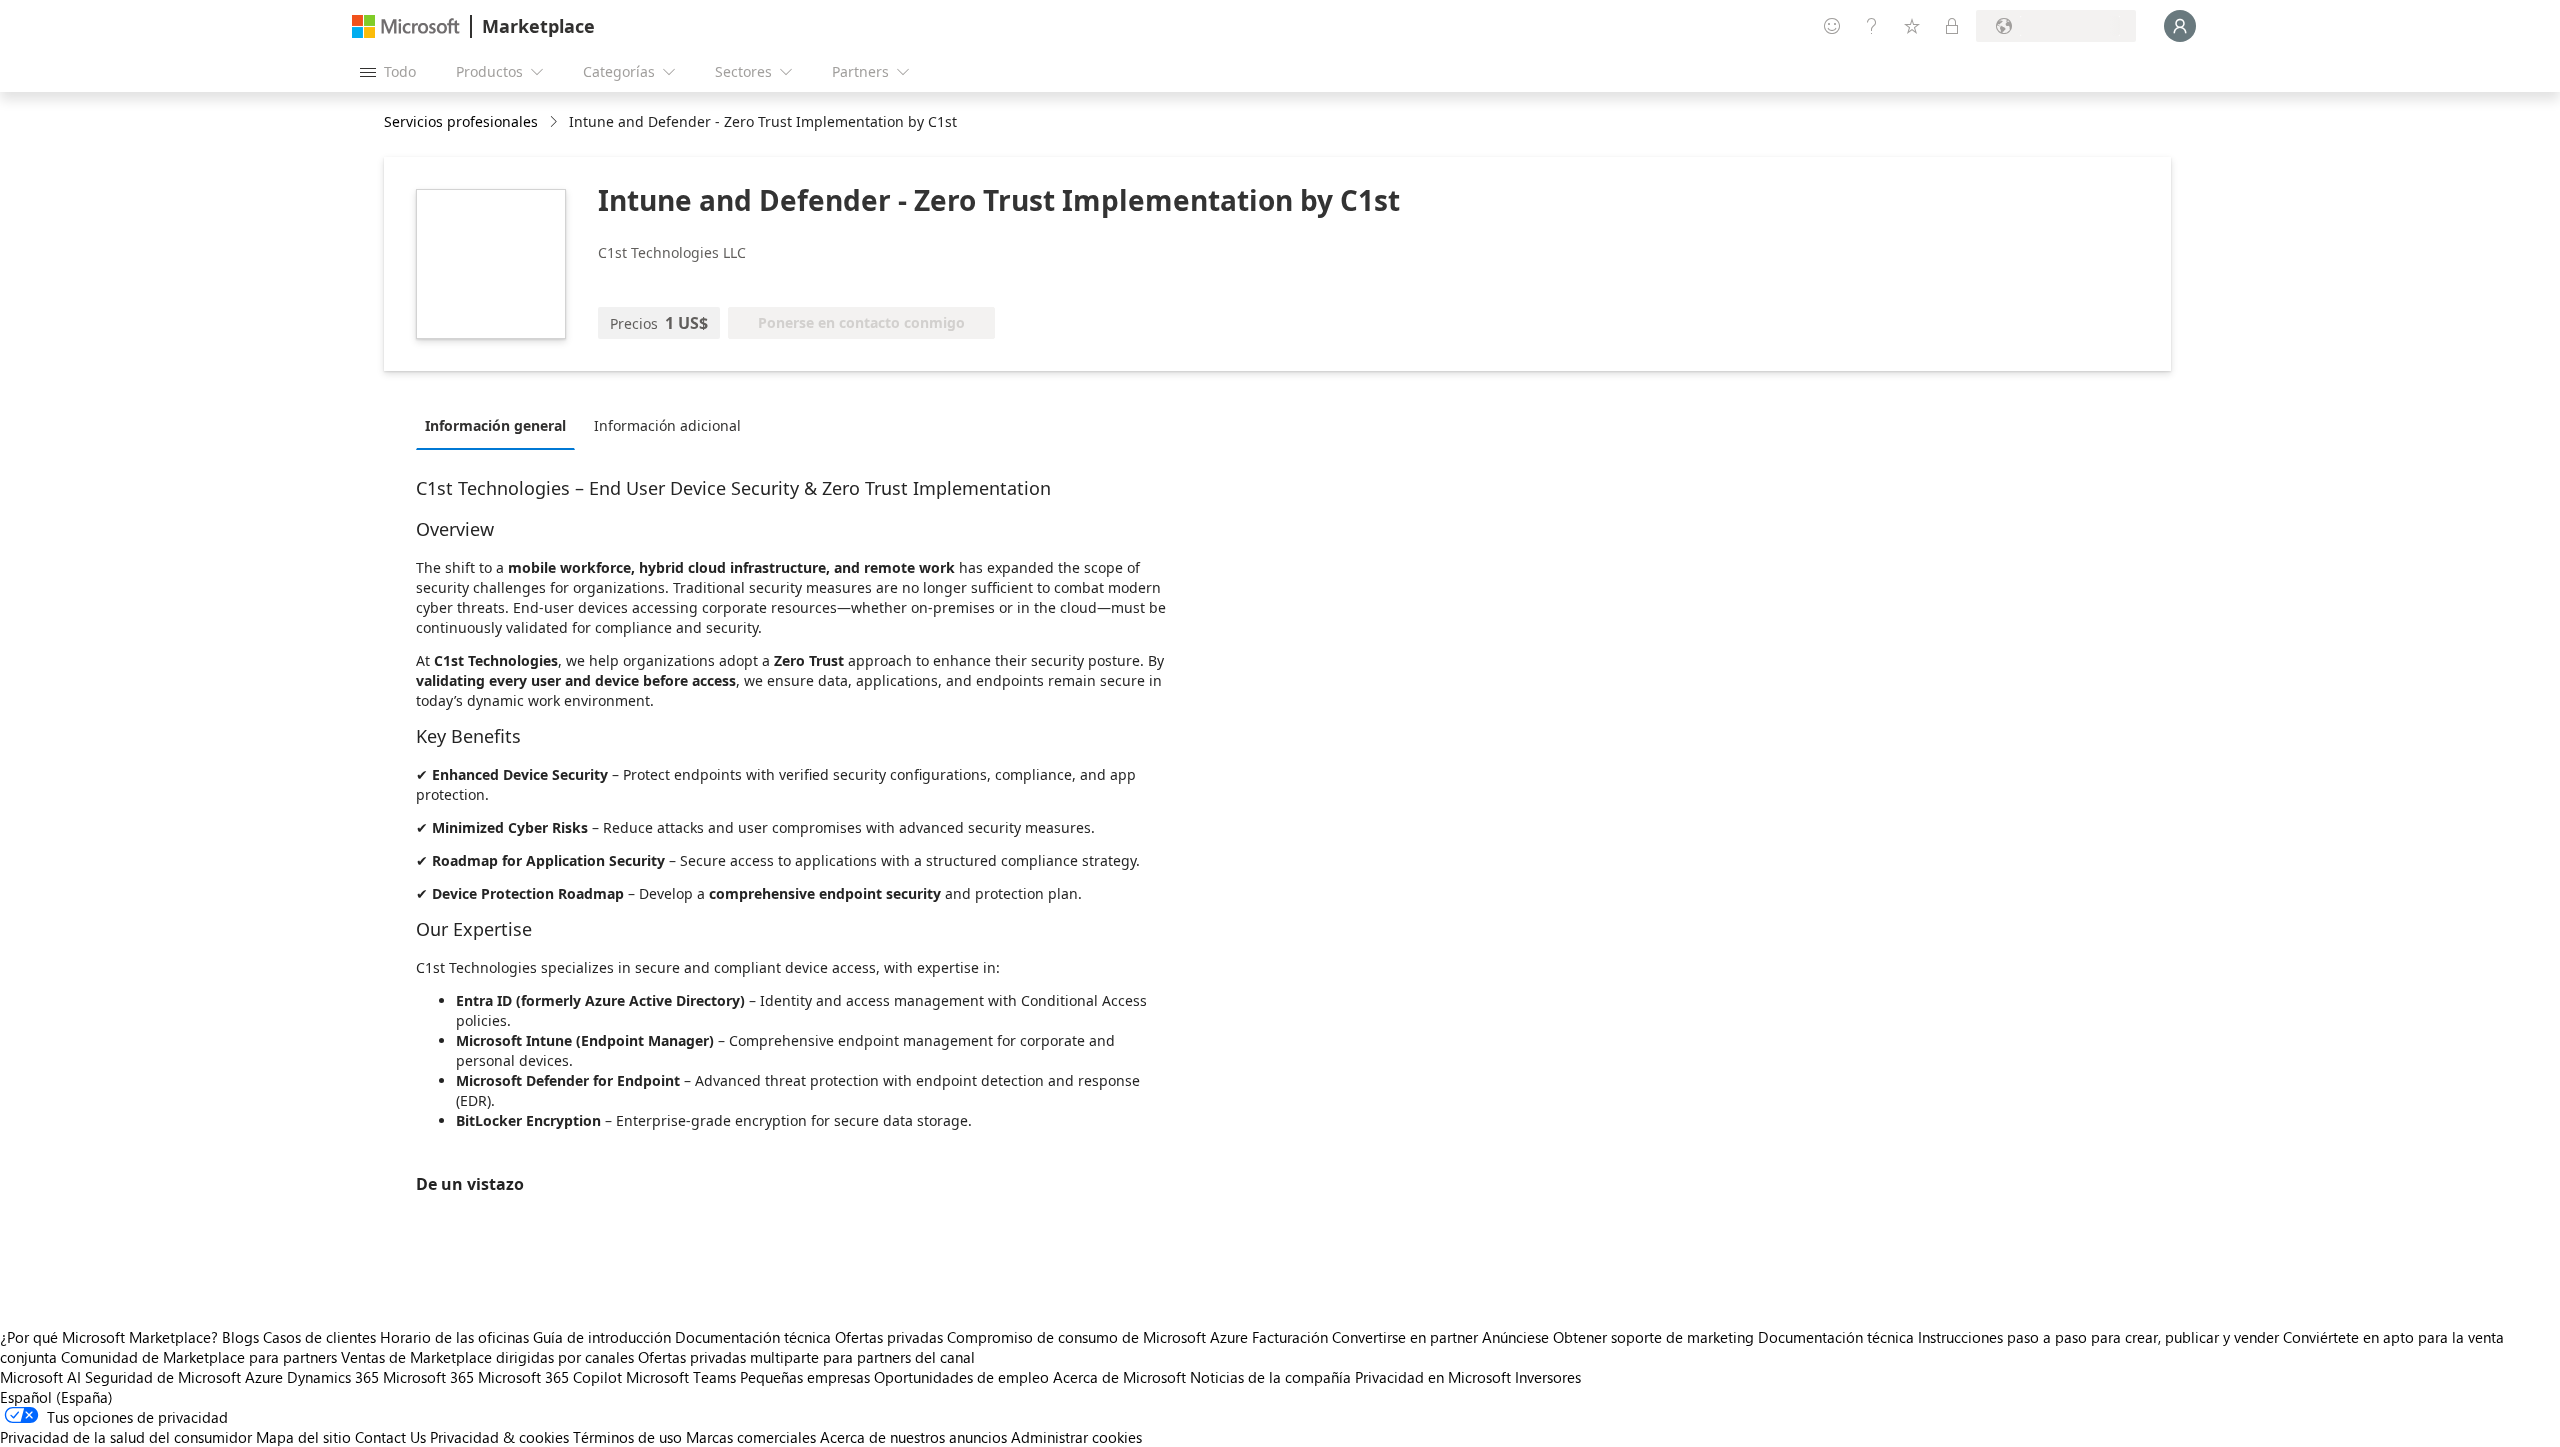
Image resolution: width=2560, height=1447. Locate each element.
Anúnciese (1515, 1337)
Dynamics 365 (333, 1377)
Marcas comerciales (751, 1437)
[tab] (500, 425)
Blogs (240, 1337)
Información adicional (667, 425)
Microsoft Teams (681, 1377)
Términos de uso (627, 1437)
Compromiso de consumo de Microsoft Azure (1099, 1337)
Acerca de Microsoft (1119, 1377)
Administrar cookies (1076, 1437)
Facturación (1290, 1337)
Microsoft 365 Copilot (550, 1377)
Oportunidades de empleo (961, 1377)
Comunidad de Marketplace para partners (199, 1357)
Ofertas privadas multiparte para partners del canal (806, 1357)
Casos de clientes (319, 1337)
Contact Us (390, 1437)
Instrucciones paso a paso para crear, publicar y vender (2098, 1337)
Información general (495, 425)
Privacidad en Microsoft (1433, 1377)
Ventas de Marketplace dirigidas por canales (487, 1357)
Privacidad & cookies (499, 1437)
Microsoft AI (40, 1377)
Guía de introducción (602, 1337)
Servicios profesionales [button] (461, 121)
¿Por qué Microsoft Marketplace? (109, 1337)
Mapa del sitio (303, 1437)
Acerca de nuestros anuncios (913, 1437)
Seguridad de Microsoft (163, 1377)
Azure (264, 1377)
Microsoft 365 (428, 1377)
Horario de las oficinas (454, 1337)
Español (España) (56, 1397)
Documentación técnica (753, 1337)
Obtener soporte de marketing (1653, 1337)
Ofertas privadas (889, 1337)
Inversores (1548, 1377)
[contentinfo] (555, 122)
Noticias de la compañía (1270, 1377)
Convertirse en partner (1405, 1337)
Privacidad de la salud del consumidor (126, 1437)
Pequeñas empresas (805, 1377)
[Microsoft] (406, 26)
